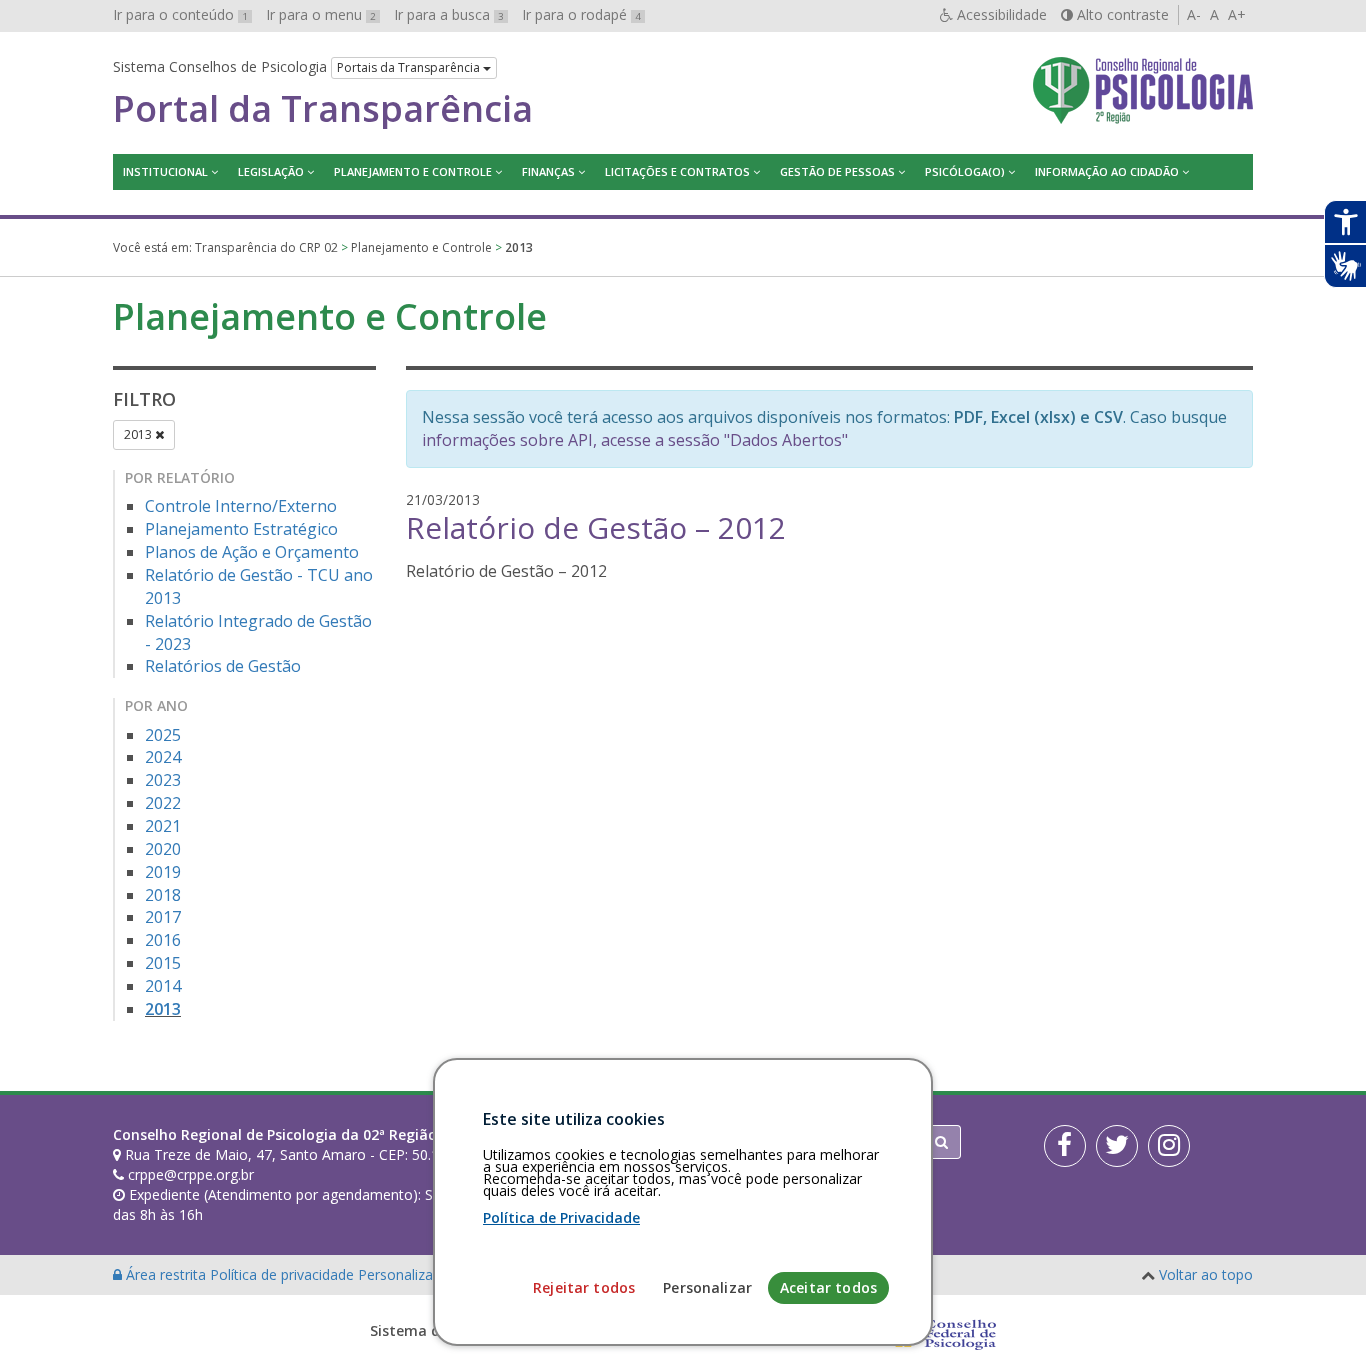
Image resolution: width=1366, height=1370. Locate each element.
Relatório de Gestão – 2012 (596, 527)
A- (1194, 14)
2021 (163, 826)
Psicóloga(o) (965, 171)
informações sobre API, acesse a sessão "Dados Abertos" (635, 440)
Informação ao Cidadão (1107, 171)
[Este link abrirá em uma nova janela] (1065, 1146)
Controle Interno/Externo (241, 506)
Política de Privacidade (561, 1217)
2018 (163, 895)
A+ (1237, 14)
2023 (163, 780)
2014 (163, 986)
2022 (163, 803)
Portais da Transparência (410, 67)
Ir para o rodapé (581, 14)
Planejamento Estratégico (241, 529)
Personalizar (707, 1287)
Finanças (548, 171)
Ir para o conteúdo (180, 14)
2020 (163, 849)
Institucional (165, 171)
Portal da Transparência (323, 109)
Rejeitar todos (584, 1287)
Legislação (271, 171)
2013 (139, 434)
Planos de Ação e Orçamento (252, 552)
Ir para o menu (321, 14)
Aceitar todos (828, 1287)
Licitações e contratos (677, 171)
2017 (163, 917)
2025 (163, 735)
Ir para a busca (449, 14)
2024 (163, 757)
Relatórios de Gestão (223, 666)
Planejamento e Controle (413, 171)
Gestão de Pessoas (837, 171)
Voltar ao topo (1206, 1274)
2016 (163, 940)
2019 (163, 872)
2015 (163, 963)
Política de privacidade (284, 1274)
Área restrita (166, 1274)
